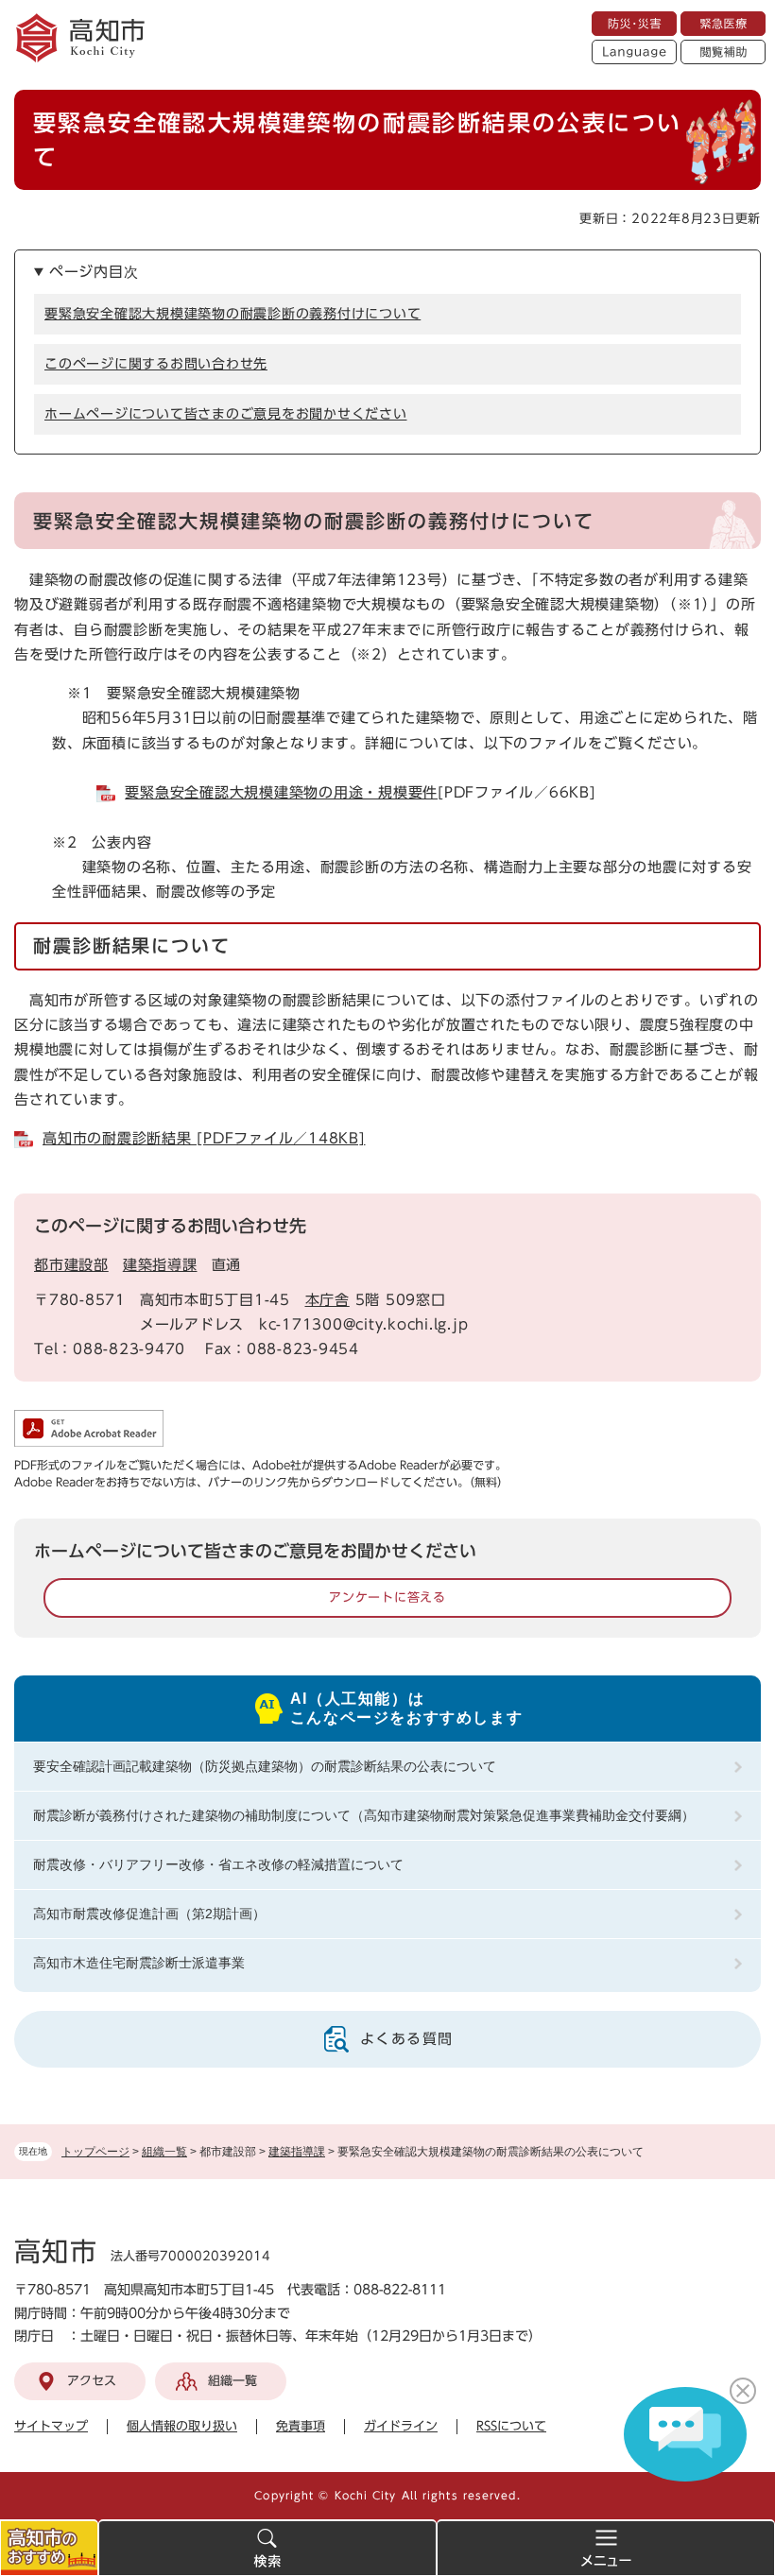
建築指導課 (297, 2152)
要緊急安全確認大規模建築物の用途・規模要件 (281, 792)
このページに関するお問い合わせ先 (156, 364)
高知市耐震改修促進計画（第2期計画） (149, 1914)
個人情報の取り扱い (182, 2426)
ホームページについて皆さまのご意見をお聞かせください (226, 414)
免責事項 (301, 2426)
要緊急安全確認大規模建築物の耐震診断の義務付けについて (232, 314)
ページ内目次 (94, 272)
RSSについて (511, 2426)
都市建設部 (71, 1265)
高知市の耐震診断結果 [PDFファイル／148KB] (204, 1138)
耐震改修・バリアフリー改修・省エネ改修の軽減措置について (218, 1864)
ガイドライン (401, 2426)
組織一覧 (164, 2152)
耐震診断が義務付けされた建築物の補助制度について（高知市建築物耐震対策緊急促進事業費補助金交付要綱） (364, 1815)
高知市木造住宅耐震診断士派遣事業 (139, 1963)
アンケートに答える (387, 1597)
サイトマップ (51, 2426)
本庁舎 (327, 1300)
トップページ (95, 2152)
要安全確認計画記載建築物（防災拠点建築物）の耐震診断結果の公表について (265, 1766)
